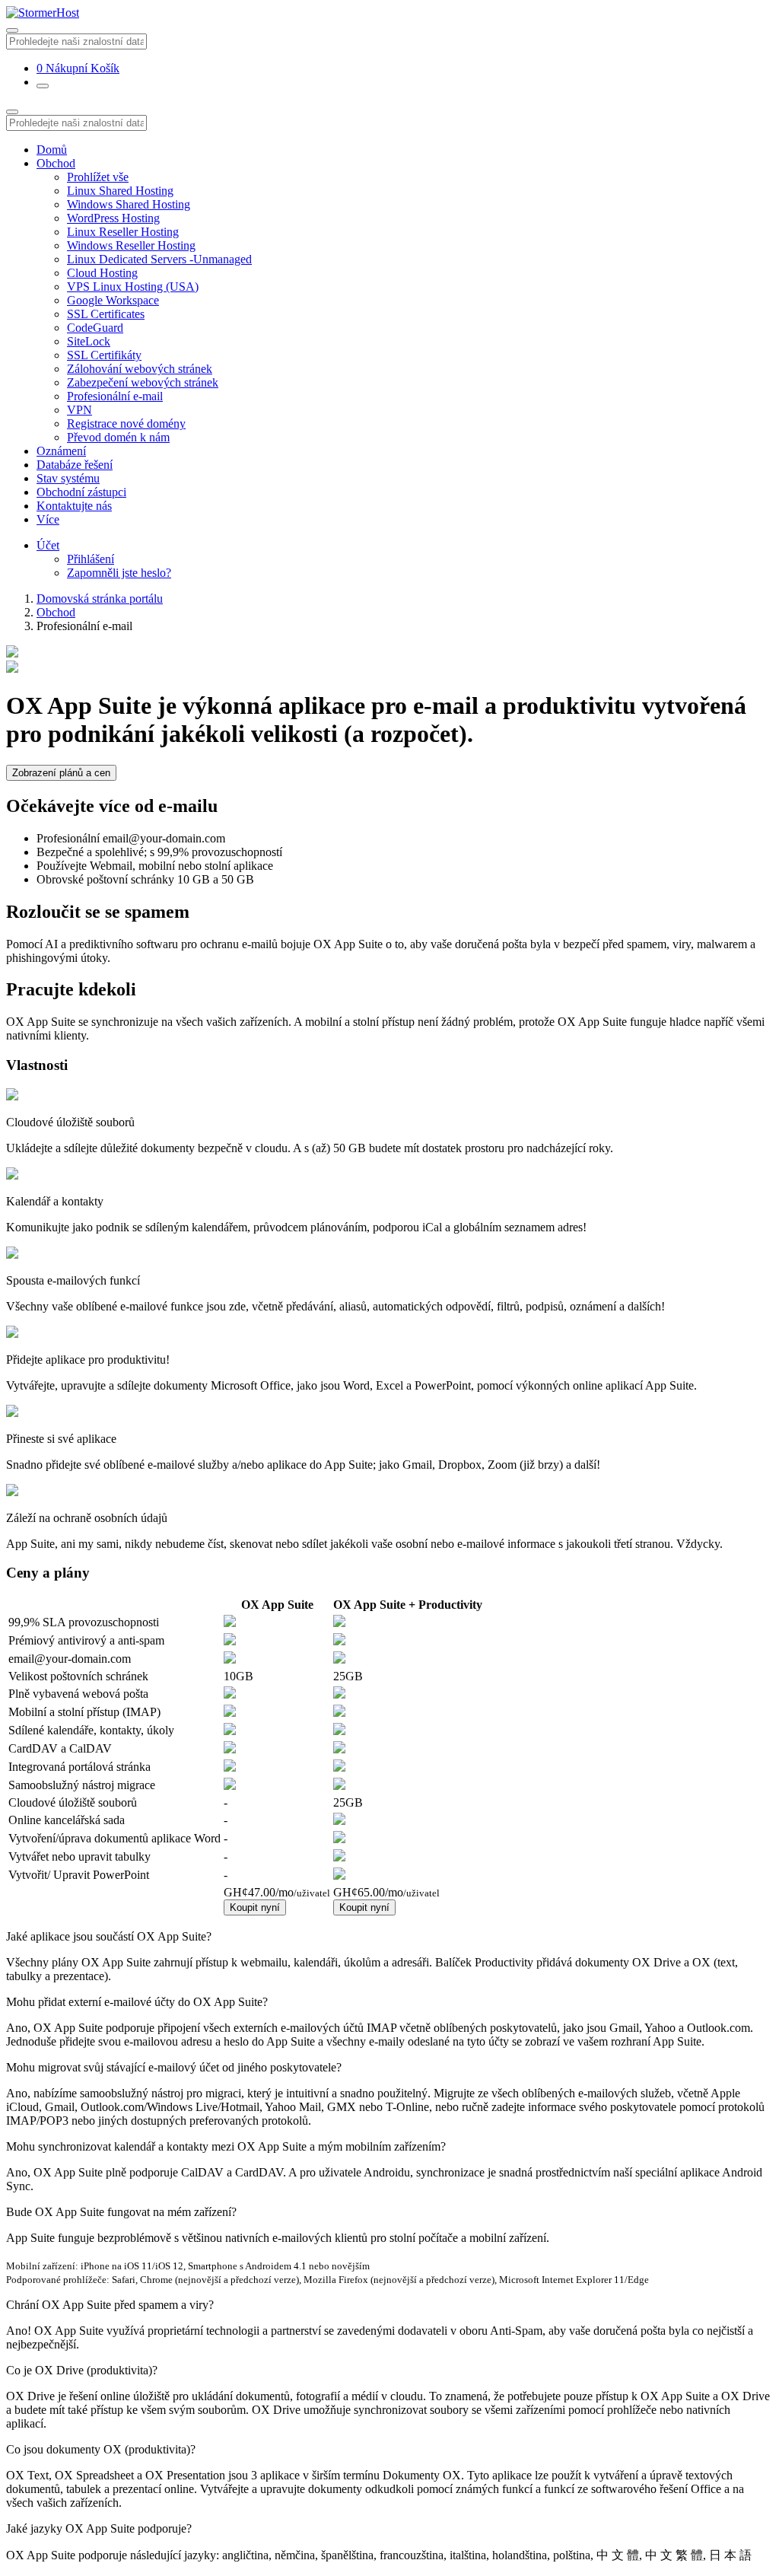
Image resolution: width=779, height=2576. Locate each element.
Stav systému (68, 478)
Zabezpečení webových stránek (143, 382)
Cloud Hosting (102, 273)
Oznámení (61, 451)
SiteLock (89, 341)
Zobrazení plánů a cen (61, 773)
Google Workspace (113, 300)
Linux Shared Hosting (120, 191)
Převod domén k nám (118, 437)
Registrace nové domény (126, 423)
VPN (79, 410)
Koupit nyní (255, 1907)
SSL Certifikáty (104, 355)
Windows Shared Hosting (129, 204)
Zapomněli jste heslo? (119, 573)
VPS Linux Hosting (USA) (133, 287)
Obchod (56, 163)
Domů (52, 150)
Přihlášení (91, 559)
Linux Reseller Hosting (123, 232)
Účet (48, 545)
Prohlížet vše (98, 177)
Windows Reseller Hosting (131, 245)
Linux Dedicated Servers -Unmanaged (159, 259)
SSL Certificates (106, 314)
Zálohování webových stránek (140, 369)
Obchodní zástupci (81, 492)
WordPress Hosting (113, 218)
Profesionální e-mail (115, 396)
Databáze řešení (75, 465)
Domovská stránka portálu (100, 599)
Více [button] (48, 519)
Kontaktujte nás (74, 506)
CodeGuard (95, 328)
